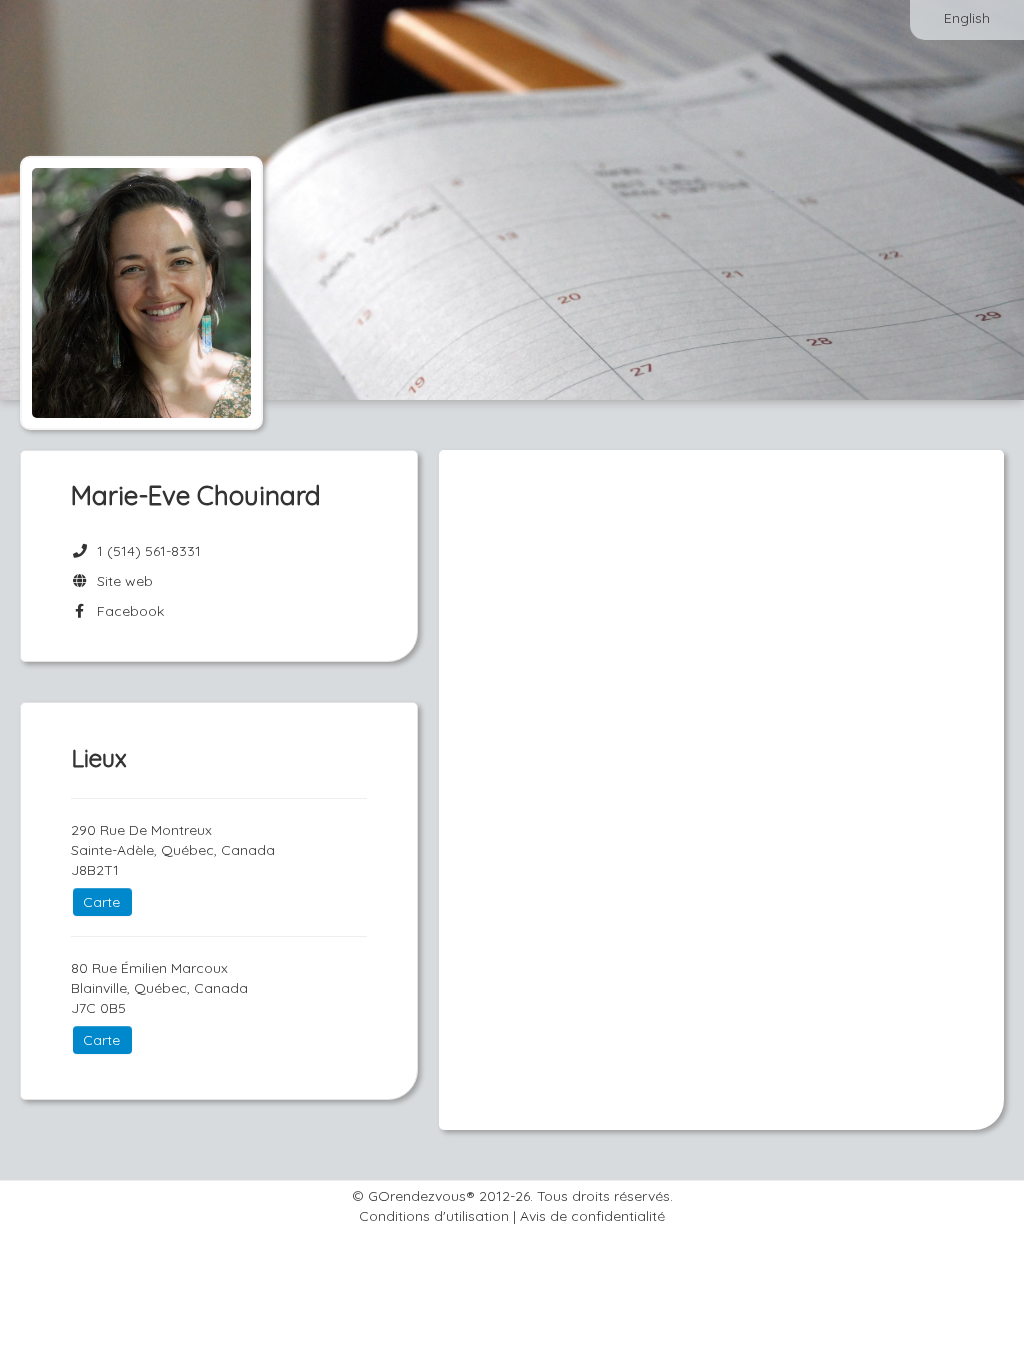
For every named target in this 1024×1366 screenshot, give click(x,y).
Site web (121, 581)
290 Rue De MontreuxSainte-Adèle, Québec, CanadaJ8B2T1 (173, 850)
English (967, 18)
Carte (101, 902)
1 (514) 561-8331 (149, 551)
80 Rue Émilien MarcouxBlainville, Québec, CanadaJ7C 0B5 (159, 988)
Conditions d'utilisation (434, 1216)
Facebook (126, 611)
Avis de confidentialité (592, 1216)
